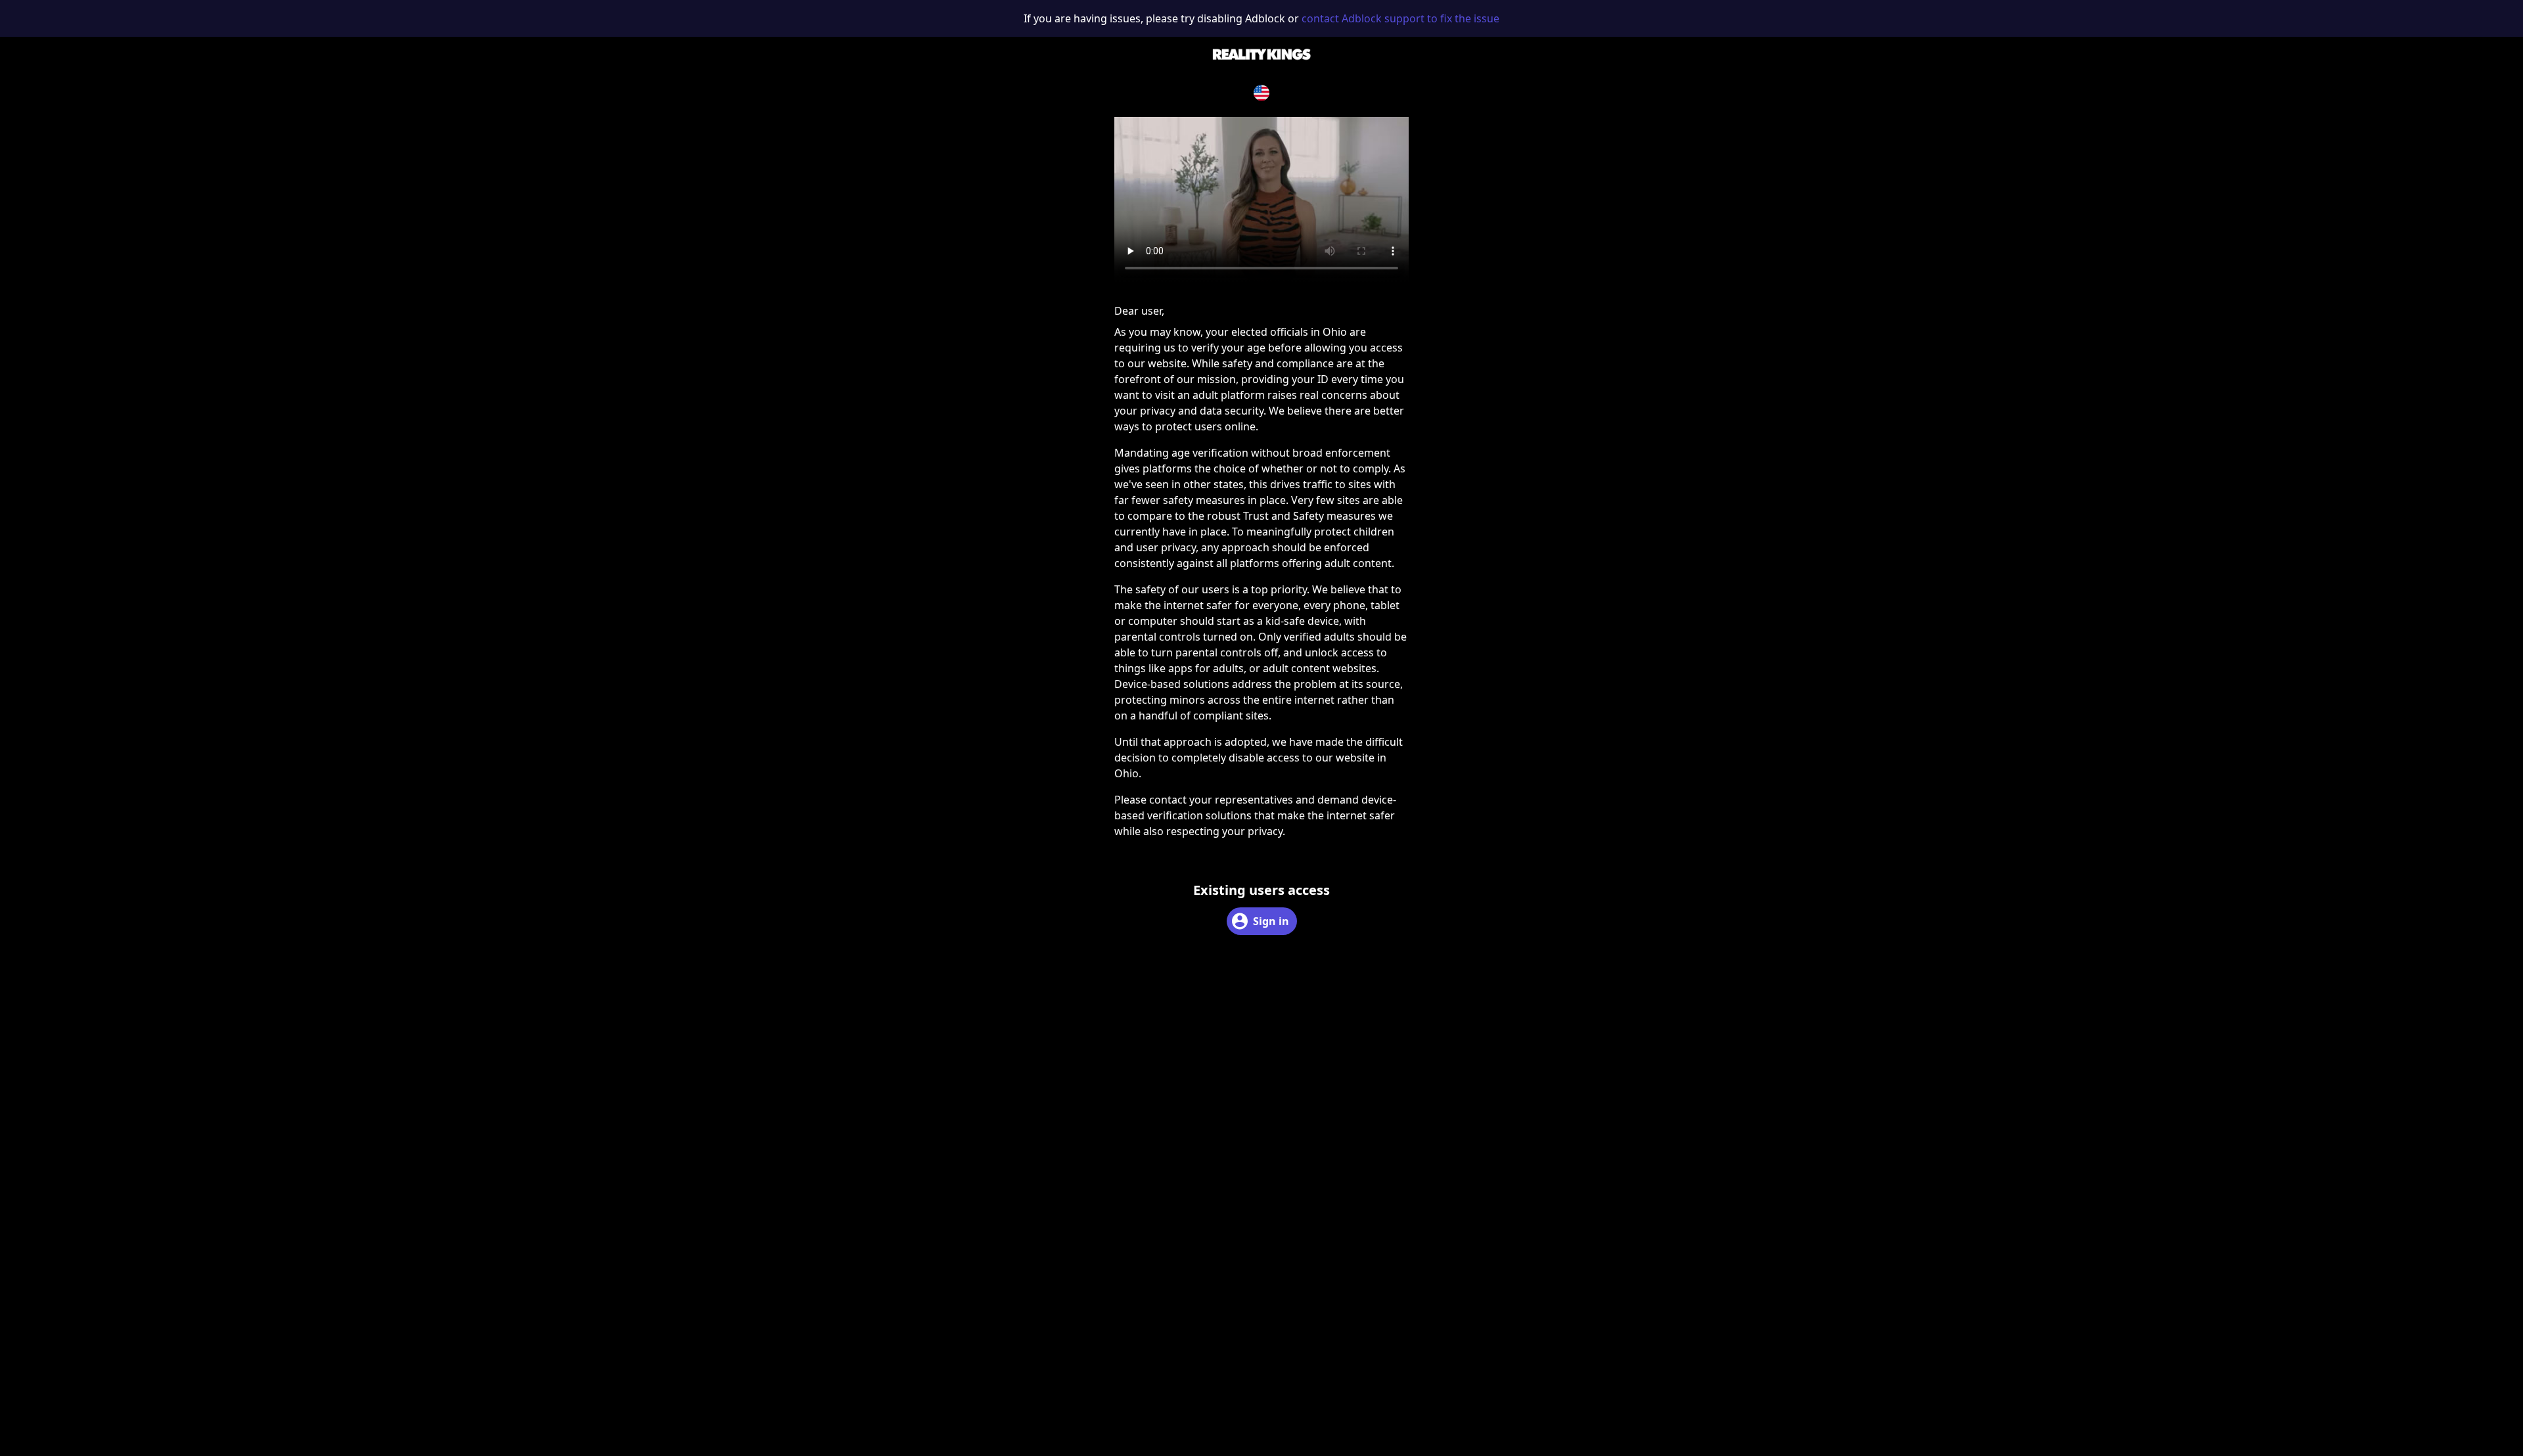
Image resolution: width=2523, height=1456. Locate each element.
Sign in (1271, 921)
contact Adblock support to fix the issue (1400, 18)
